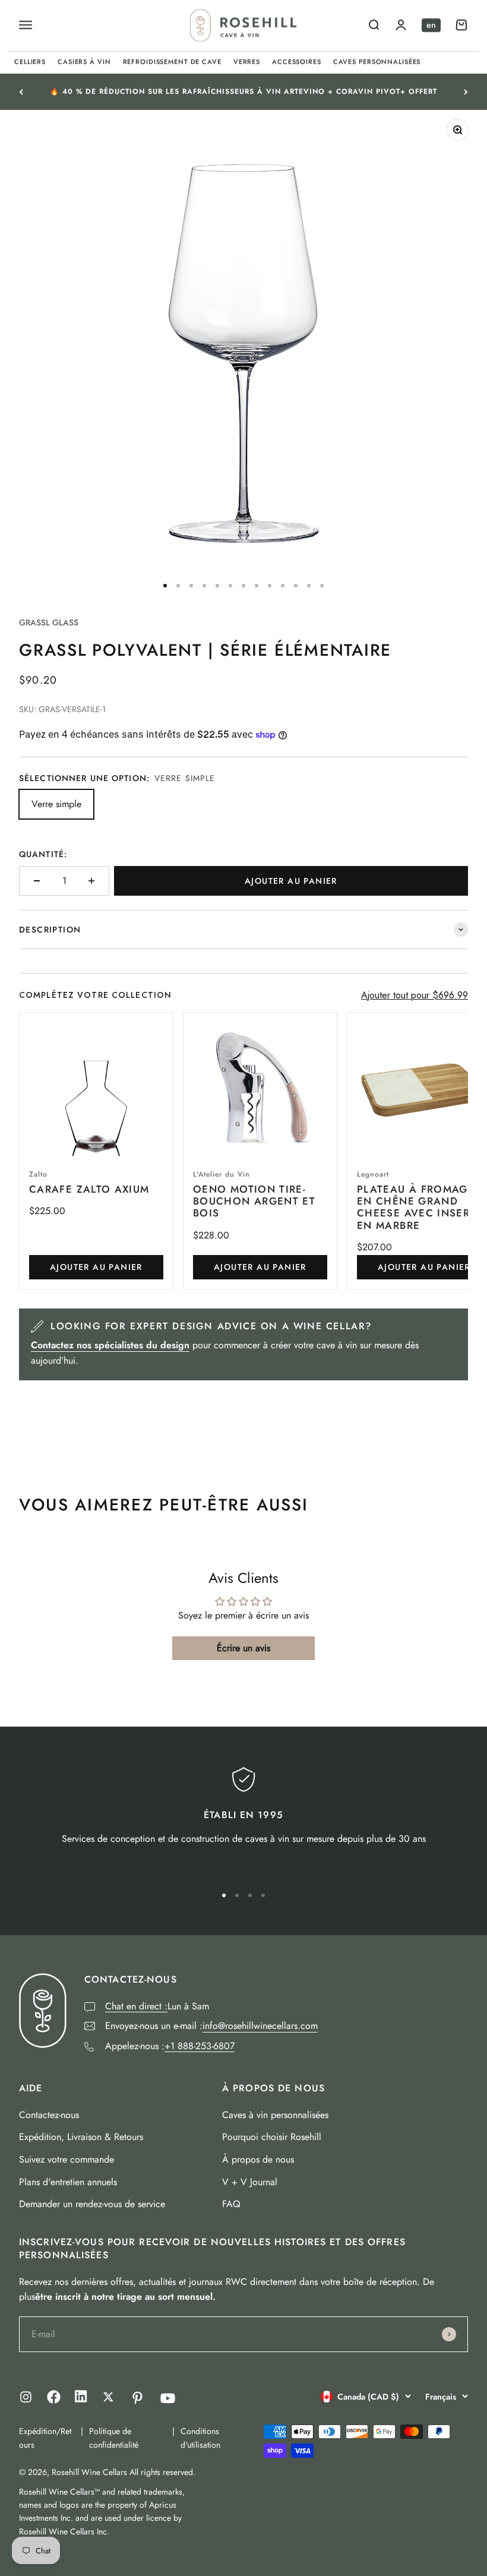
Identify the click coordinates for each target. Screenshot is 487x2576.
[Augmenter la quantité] (91, 881)
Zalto (38, 1174)
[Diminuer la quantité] (37, 881)
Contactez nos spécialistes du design (110, 1345)
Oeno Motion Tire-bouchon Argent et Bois (254, 1201)
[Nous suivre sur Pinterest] (137, 2398)
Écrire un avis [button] (243, 1648)
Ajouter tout (415, 995)
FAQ (231, 2204)
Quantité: (43, 854)
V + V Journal (250, 2182)
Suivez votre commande (67, 2159)
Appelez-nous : (170, 2046)
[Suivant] (466, 92)
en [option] (431, 25)
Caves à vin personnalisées (275, 2115)
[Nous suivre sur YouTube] (168, 2398)
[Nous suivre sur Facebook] (54, 2400)
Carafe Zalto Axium (89, 1189)
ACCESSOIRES (297, 62)
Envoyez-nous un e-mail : (211, 2026)
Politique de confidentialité (114, 2438)
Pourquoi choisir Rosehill (272, 2137)
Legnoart (373, 1174)
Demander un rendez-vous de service (92, 2204)
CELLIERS (30, 62)
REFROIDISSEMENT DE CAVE (172, 62)
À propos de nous (258, 2159)
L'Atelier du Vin (222, 1174)
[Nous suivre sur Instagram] (26, 2397)
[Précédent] (21, 92)
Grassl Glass (49, 622)
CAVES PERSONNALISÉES (377, 62)
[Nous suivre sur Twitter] (108, 2397)
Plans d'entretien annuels (68, 2182)
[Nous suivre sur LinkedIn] (81, 2399)
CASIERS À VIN (84, 62)
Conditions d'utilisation (200, 2438)
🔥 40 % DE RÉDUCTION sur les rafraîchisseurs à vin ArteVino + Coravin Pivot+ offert (243, 91)
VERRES (247, 62)
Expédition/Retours (45, 2438)
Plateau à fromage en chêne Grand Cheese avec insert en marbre (416, 1207)
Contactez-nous (49, 2115)
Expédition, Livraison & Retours (81, 2137)
